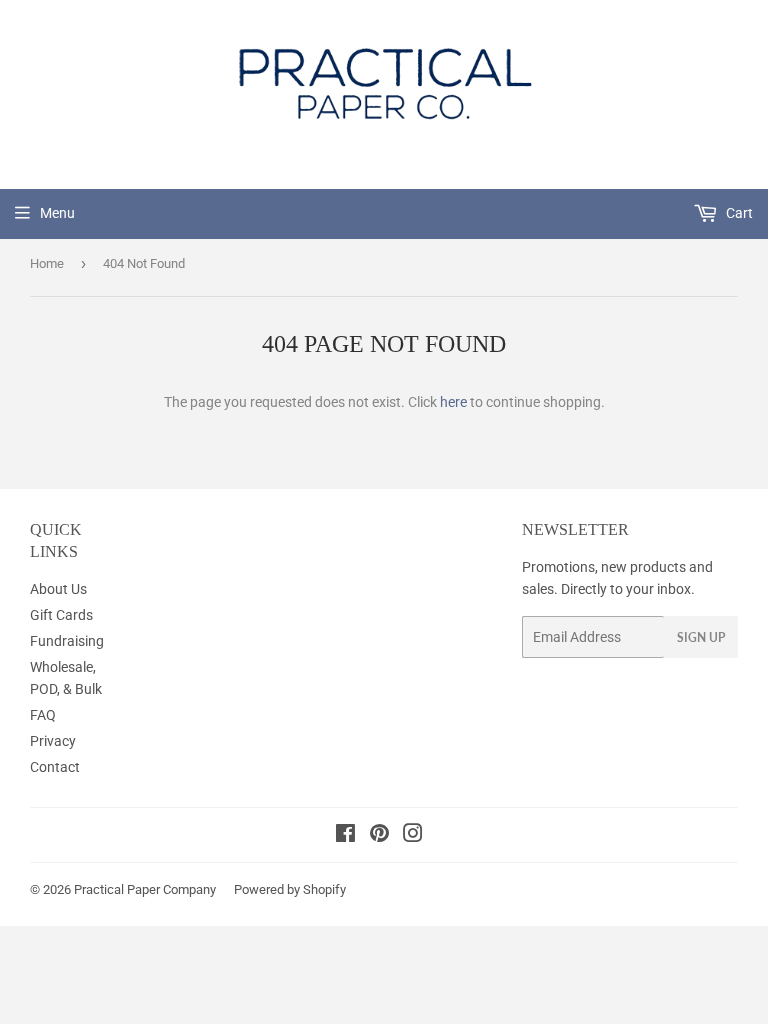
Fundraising (67, 641)
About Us (58, 589)
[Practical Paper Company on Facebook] (345, 836)
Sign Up (701, 637)
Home (47, 263)
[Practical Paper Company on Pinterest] (379, 836)
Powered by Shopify (290, 889)
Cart (738, 213)
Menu (57, 213)
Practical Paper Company (145, 889)
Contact (55, 767)
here (453, 402)
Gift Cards (61, 615)
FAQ (43, 715)
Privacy (53, 741)
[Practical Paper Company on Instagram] (413, 836)
